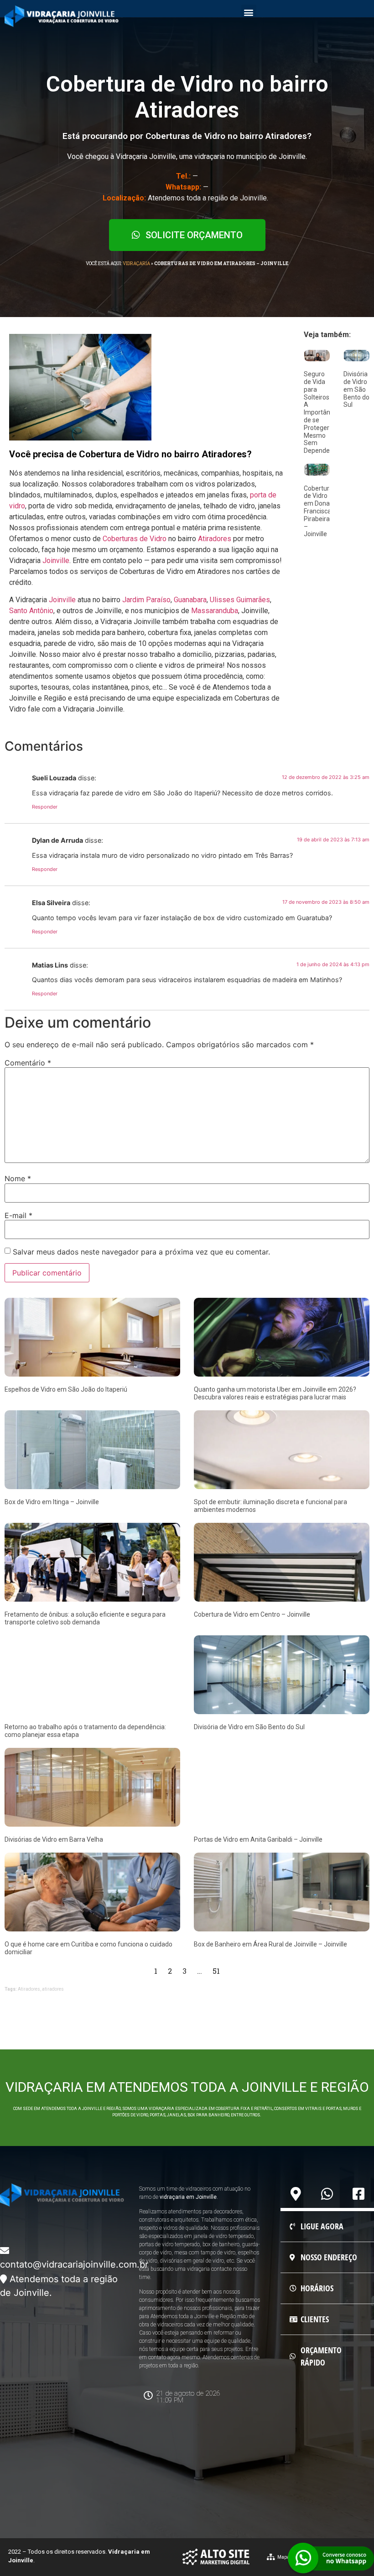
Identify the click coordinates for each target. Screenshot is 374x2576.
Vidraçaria (136, 264)
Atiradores (215, 539)
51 (216, 1971)
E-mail (18, 1215)
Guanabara (190, 600)
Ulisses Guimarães (240, 600)
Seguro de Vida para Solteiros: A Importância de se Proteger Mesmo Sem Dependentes (323, 412)
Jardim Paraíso (146, 600)
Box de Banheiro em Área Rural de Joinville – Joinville (270, 1944)
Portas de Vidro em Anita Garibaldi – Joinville (258, 1839)
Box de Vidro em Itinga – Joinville (52, 1502)
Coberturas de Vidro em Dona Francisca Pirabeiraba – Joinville (320, 511)
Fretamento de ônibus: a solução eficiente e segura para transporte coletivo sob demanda (85, 1618)
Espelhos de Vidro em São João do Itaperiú (66, 1389)
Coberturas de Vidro (135, 539)
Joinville (56, 561)
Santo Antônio (31, 611)
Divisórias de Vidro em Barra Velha (54, 1839)
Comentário (28, 1063)
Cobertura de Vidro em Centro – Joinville (252, 1614)
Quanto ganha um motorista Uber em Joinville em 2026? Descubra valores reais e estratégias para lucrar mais (275, 1393)
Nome (18, 1178)
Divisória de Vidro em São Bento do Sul (356, 389)
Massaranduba (215, 611)
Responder (45, 807)
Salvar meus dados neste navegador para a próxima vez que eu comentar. (141, 1252)
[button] (249, 12)
